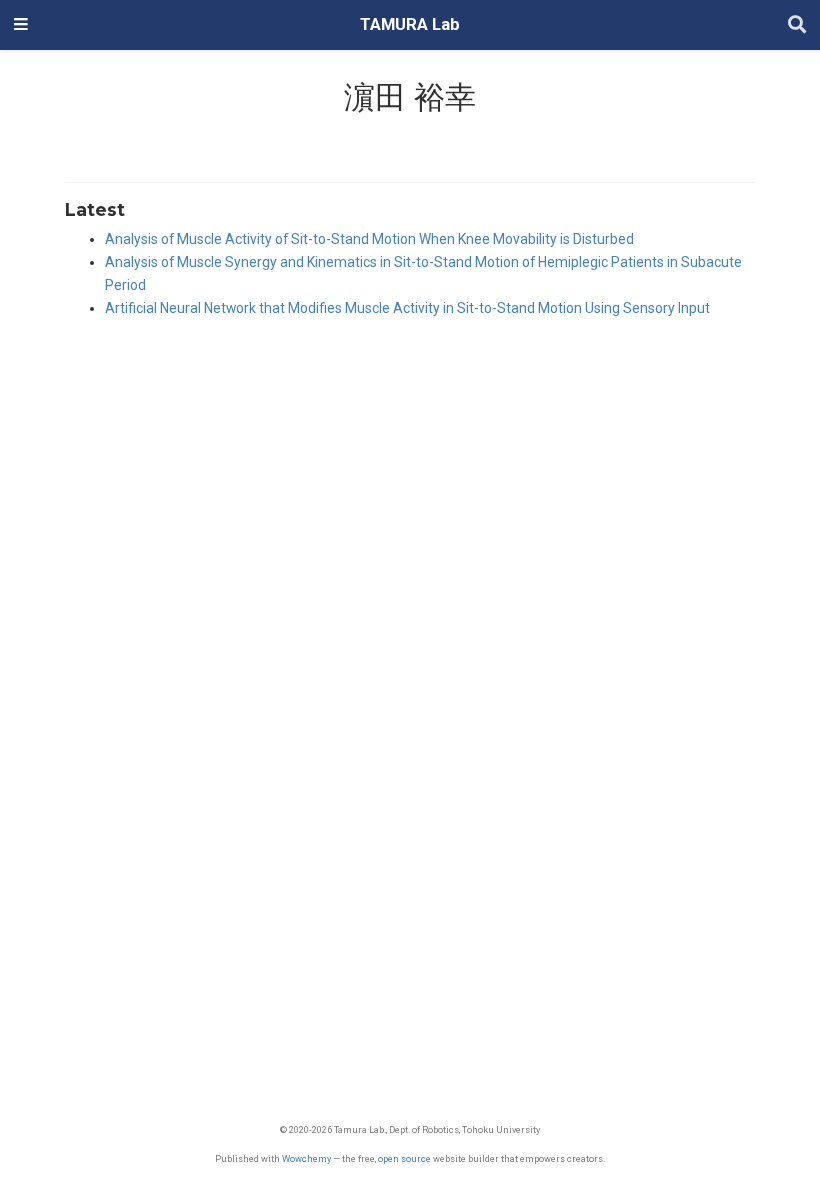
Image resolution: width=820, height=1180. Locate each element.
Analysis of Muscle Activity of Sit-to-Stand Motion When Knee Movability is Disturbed (369, 239)
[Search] (797, 25)
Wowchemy (306, 1158)
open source (404, 1158)
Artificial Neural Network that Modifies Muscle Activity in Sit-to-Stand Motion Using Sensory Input (407, 308)
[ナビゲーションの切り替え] (21, 25)
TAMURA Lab (410, 24)
